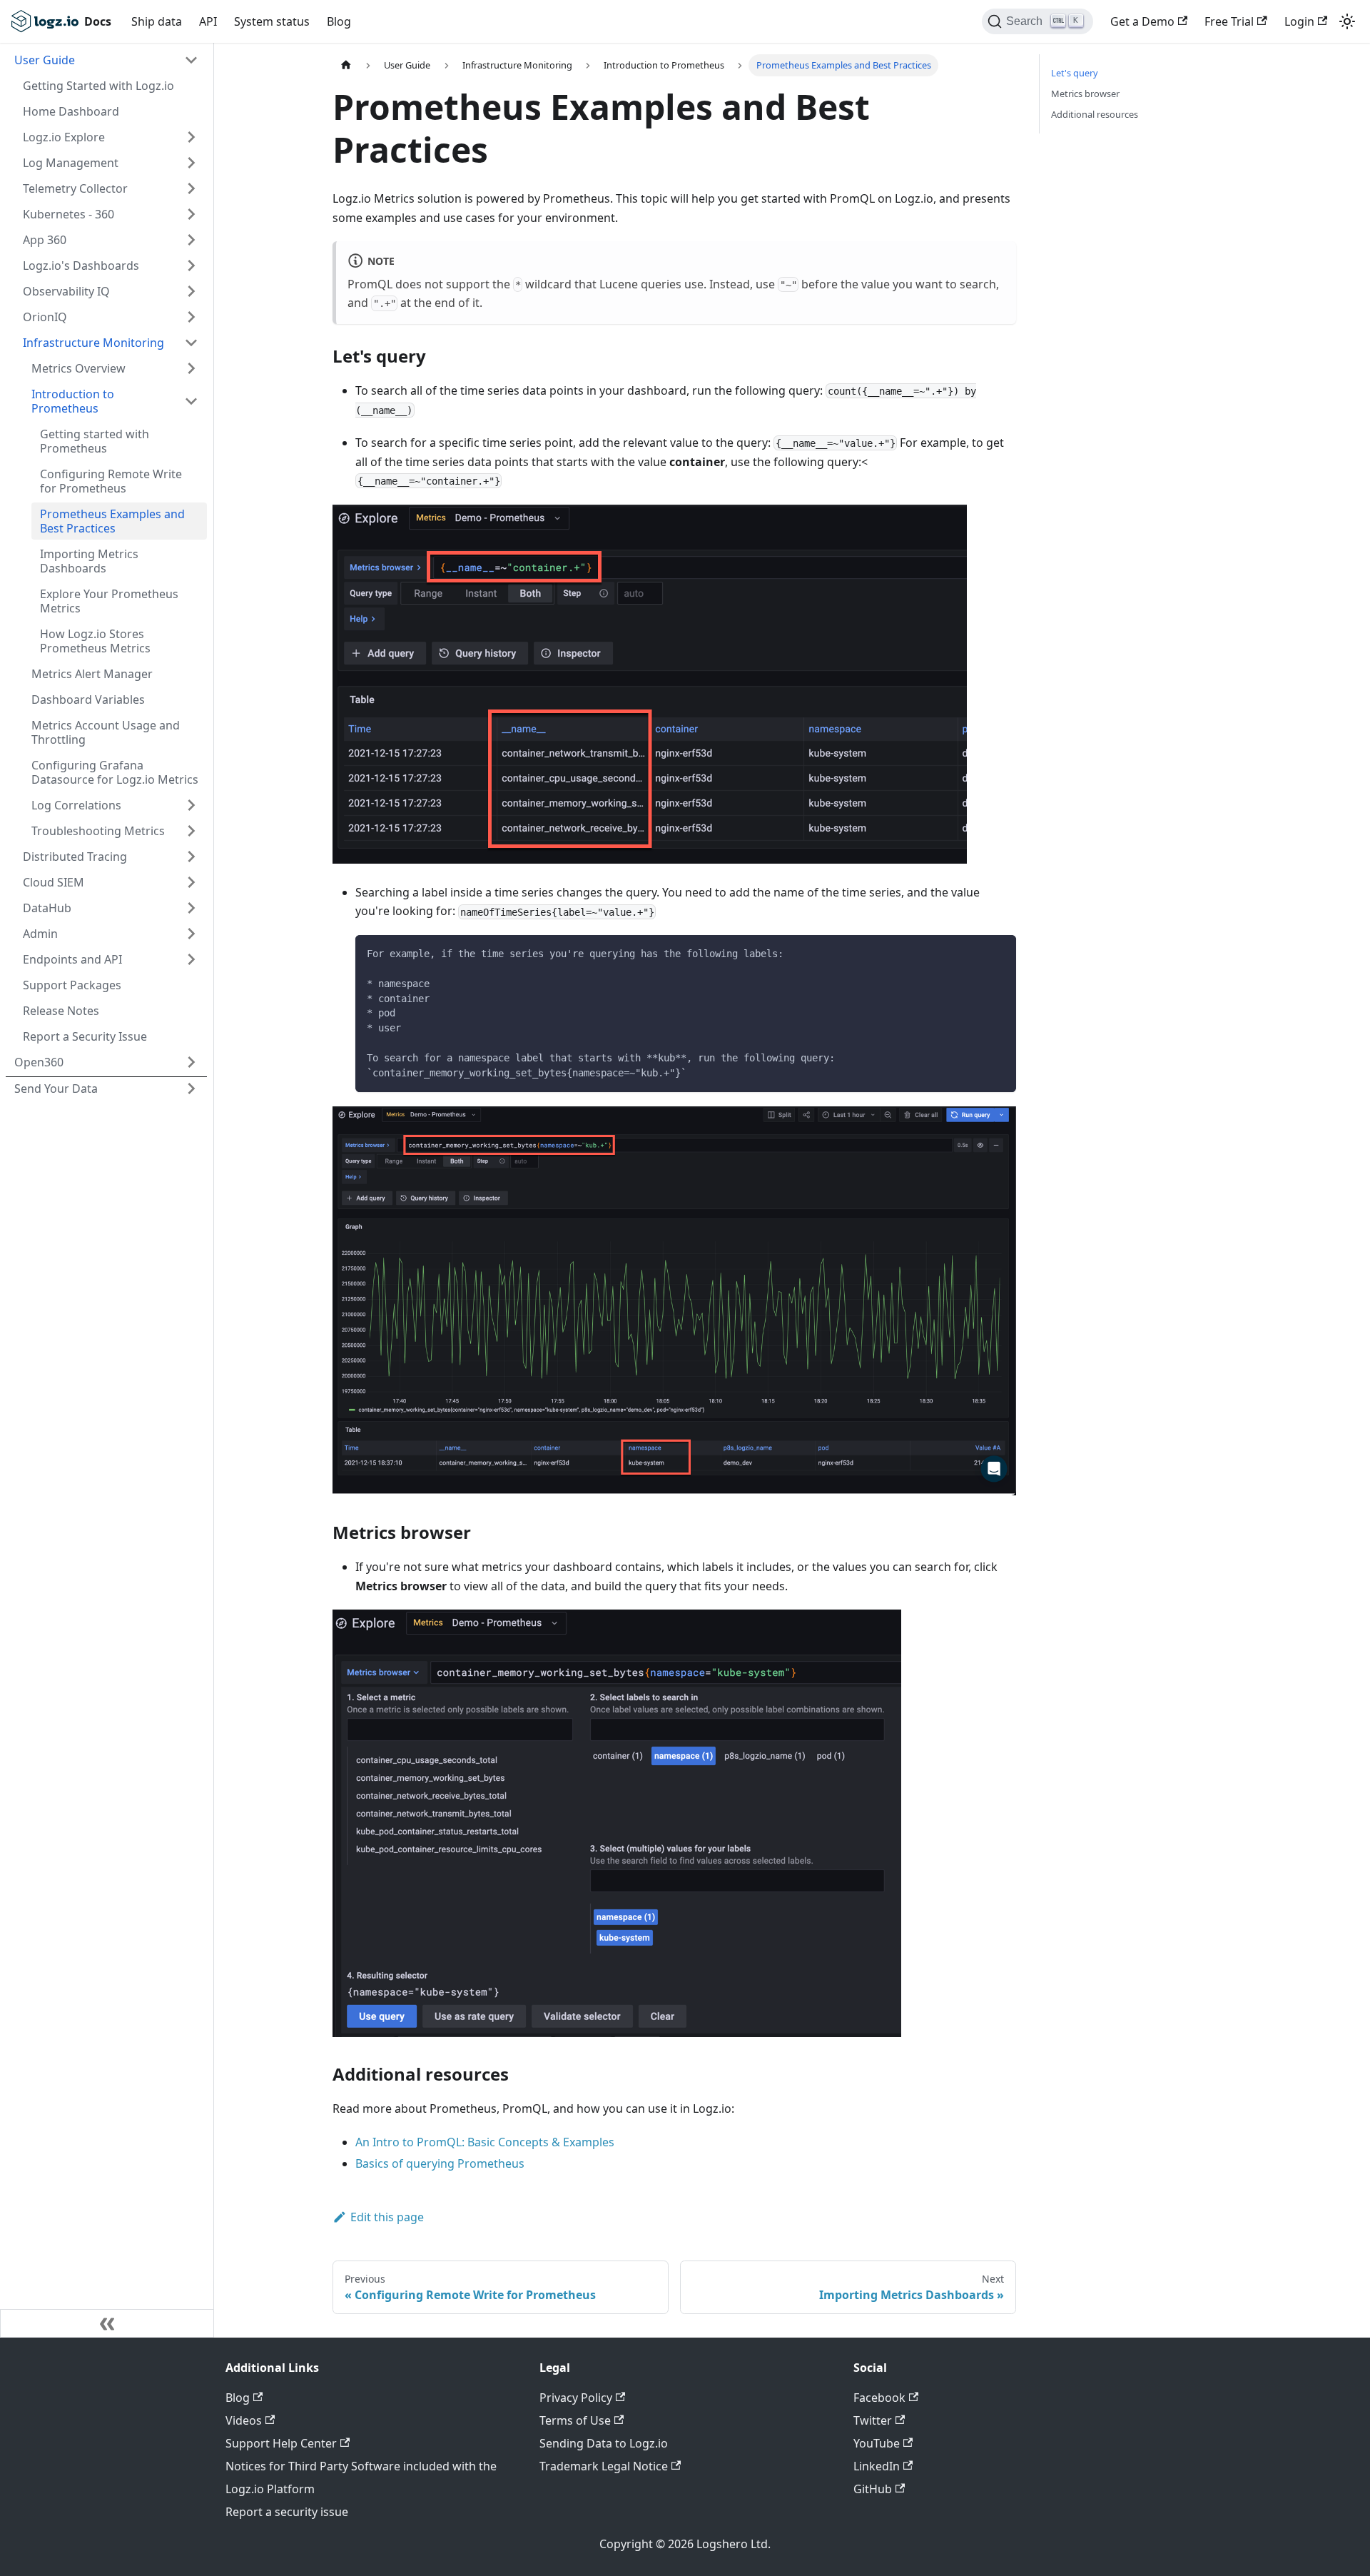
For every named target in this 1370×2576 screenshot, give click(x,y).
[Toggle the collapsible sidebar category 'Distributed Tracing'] (191, 857)
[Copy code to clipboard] (999, 953)
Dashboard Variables (88, 699)
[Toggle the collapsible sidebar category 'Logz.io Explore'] (191, 137)
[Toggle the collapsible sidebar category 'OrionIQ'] (191, 317)
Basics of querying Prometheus (440, 2163)
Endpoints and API (72, 959)
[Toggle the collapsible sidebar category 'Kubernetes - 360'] (191, 214)
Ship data (157, 21)
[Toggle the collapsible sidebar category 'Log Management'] (191, 163)
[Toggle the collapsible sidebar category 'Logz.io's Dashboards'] (191, 266)
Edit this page (387, 2217)
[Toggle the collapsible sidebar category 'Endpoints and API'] (191, 959)
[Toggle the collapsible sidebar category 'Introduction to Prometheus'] (191, 401)
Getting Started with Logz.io (98, 86)
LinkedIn (877, 2466)
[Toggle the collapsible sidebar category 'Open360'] (191, 1062)
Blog (339, 21)
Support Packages (72, 985)
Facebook (879, 2398)
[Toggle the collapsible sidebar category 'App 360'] (191, 240)
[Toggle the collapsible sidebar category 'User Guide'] (191, 60)
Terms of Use (575, 2420)
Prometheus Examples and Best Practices (112, 521)
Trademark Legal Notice (604, 2466)
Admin (40, 934)
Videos (244, 2420)
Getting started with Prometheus (95, 441)
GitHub (873, 2489)
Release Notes (61, 1011)
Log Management (71, 163)
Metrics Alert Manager (92, 674)
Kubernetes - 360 (68, 214)
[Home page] (346, 65)
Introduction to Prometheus (73, 401)
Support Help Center (281, 2443)
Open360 (39, 1062)
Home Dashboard (71, 111)
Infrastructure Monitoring (93, 343)
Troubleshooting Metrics (98, 831)
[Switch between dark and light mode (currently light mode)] (1347, 21)
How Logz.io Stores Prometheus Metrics (95, 641)
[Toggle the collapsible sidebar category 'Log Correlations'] (191, 805)
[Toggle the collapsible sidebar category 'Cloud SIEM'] (191, 882)
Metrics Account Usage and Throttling (106, 732)
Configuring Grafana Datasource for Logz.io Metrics (115, 772)
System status (272, 21)
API (208, 21)
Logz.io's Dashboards (81, 266)
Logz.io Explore (64, 137)
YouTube (877, 2443)
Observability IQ (66, 291)
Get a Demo (1142, 21)
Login (1299, 21)
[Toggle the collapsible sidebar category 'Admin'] (191, 934)
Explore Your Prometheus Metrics (109, 601)
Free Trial (1229, 21)
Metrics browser (1085, 94)
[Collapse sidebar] (107, 2323)
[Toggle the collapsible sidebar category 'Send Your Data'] (191, 1089)
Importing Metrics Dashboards (89, 561)
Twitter (873, 2420)
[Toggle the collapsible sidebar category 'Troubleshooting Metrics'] (191, 831)
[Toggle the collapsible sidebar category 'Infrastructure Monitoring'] (191, 343)
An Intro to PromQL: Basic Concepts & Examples (485, 2142)
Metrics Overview (78, 368)
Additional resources (1095, 114)
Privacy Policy (576, 2398)
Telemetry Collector (75, 188)
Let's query (1075, 73)
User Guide (45, 60)
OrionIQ (45, 317)
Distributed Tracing (75, 857)
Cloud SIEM (54, 882)
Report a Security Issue (85, 1036)
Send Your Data (56, 1089)
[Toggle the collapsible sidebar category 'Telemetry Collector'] (191, 188)
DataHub (47, 908)
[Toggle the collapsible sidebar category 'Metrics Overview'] (191, 368)
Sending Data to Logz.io (604, 2443)
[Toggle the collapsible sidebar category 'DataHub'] (191, 908)
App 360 (45, 240)
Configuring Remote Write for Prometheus (111, 481)
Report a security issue (287, 2512)
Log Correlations (76, 805)
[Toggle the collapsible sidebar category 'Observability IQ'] (191, 291)
